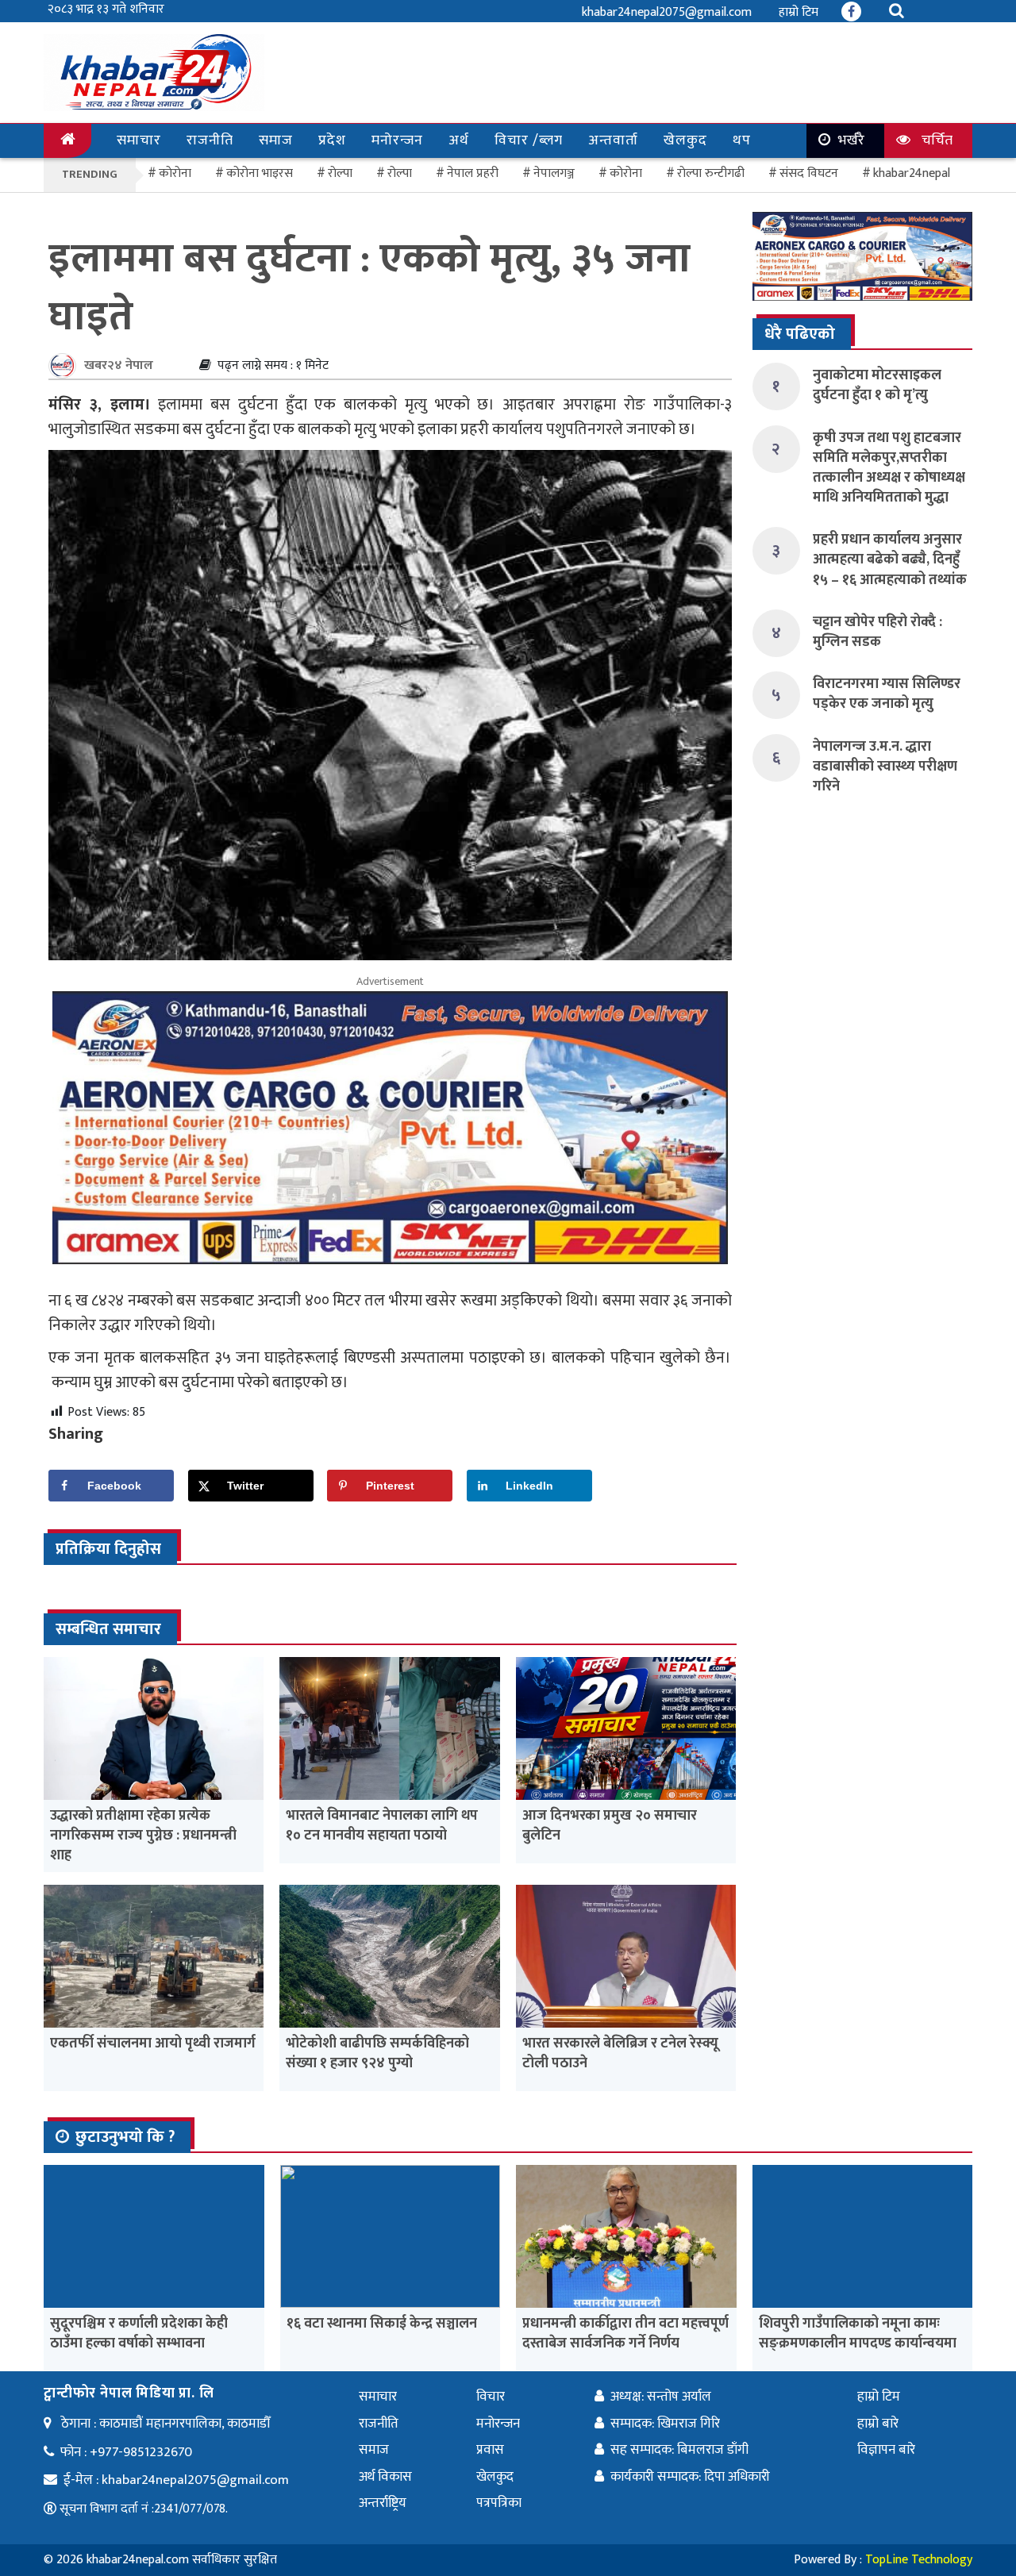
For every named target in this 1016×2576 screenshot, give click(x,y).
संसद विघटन (809, 173)
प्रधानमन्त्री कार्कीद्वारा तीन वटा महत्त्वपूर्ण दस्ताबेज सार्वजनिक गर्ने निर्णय (625, 2334)
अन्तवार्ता (613, 140)
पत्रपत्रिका (499, 2503)
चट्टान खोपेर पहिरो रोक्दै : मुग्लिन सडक (877, 632)
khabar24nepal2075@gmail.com (667, 12)
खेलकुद (685, 140)
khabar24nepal (912, 173)
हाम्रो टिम (799, 12)
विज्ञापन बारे (886, 2450)
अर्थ (459, 140)
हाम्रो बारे (878, 2424)
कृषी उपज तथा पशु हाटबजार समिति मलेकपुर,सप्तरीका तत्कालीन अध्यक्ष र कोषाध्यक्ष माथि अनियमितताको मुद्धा (889, 468)
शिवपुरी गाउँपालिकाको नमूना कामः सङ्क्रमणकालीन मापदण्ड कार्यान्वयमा (858, 2334)
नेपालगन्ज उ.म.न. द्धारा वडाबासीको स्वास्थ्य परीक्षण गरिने (885, 767)
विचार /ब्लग (529, 140)
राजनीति (210, 140)
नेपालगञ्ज (554, 173)
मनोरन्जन (397, 140)
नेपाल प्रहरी (473, 173)
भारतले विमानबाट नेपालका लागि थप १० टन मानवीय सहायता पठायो (382, 1826)
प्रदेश (332, 140)
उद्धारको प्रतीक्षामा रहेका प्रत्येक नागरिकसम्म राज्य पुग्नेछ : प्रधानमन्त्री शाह (143, 1836)
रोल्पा (400, 173)
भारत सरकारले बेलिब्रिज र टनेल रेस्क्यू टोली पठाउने (620, 2053)
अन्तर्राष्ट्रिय (383, 2503)
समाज (276, 140)
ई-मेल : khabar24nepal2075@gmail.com (176, 2480)
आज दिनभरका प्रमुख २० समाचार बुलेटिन (610, 1826)
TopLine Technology (919, 2560)
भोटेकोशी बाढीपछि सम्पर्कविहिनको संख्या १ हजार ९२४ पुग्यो (377, 2053)
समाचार (139, 140)
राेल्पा (340, 173)
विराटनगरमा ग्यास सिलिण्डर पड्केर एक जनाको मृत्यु (887, 694)
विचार (491, 2397)
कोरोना (626, 173)
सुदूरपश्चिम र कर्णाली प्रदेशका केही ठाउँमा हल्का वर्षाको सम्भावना (139, 2334)
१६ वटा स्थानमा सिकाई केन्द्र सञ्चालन (382, 2324)
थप (742, 140)
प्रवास (490, 2450)
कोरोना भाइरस (260, 173)
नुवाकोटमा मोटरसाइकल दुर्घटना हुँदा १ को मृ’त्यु (877, 385)
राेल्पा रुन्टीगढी (711, 173)
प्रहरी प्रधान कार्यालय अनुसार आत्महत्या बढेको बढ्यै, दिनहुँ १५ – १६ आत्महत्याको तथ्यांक (890, 559)
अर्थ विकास (385, 2477)
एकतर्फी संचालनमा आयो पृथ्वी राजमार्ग (153, 2043)
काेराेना (175, 173)
